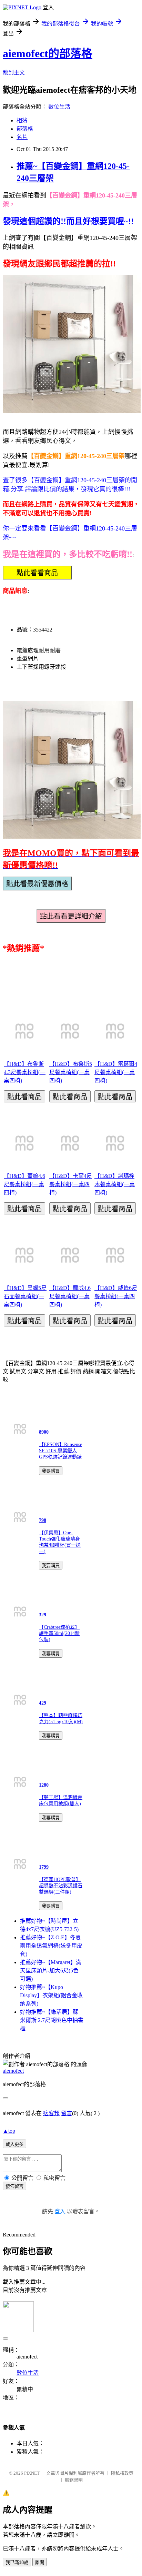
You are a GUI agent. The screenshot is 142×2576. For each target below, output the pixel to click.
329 (43, 1615)
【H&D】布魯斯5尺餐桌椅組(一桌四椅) (71, 1072)
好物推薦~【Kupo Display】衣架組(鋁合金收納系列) (51, 1995)
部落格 (25, 129)
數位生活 (59, 107)
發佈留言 (14, 2186)
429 (43, 1703)
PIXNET (32, 2473)
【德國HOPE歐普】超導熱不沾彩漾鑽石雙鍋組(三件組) (61, 1886)
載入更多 (14, 2144)
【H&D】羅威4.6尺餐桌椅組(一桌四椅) (70, 1296)
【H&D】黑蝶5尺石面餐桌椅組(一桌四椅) (25, 1296)
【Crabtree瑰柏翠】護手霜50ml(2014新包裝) (59, 1633)
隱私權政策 (122, 2473)
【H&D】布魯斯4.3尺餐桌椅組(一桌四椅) (25, 1072)
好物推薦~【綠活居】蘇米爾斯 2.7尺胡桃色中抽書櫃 (52, 2020)
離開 (40, 2562)
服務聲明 (74, 2480)
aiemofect (13, 2071)
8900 (44, 1432)
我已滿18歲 (17, 2562)
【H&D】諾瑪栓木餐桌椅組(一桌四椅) (115, 1184)
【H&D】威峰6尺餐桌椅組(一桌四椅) (116, 1296)
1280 (44, 1785)
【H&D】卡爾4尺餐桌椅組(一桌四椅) (71, 1184)
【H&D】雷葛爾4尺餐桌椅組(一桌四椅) (116, 1072)
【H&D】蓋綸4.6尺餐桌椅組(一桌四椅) (24, 1184)
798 (43, 1520)
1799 (44, 1867)
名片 (22, 137)
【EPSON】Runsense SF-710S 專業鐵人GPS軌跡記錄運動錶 (60, 1451)
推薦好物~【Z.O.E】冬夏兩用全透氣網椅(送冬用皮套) (51, 1946)
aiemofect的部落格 (48, 53)
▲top (9, 2131)
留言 (67, 2113)
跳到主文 (14, 73)
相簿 (22, 120)
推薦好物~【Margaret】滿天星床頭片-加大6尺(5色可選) (51, 1971)
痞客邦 (51, 2113)
